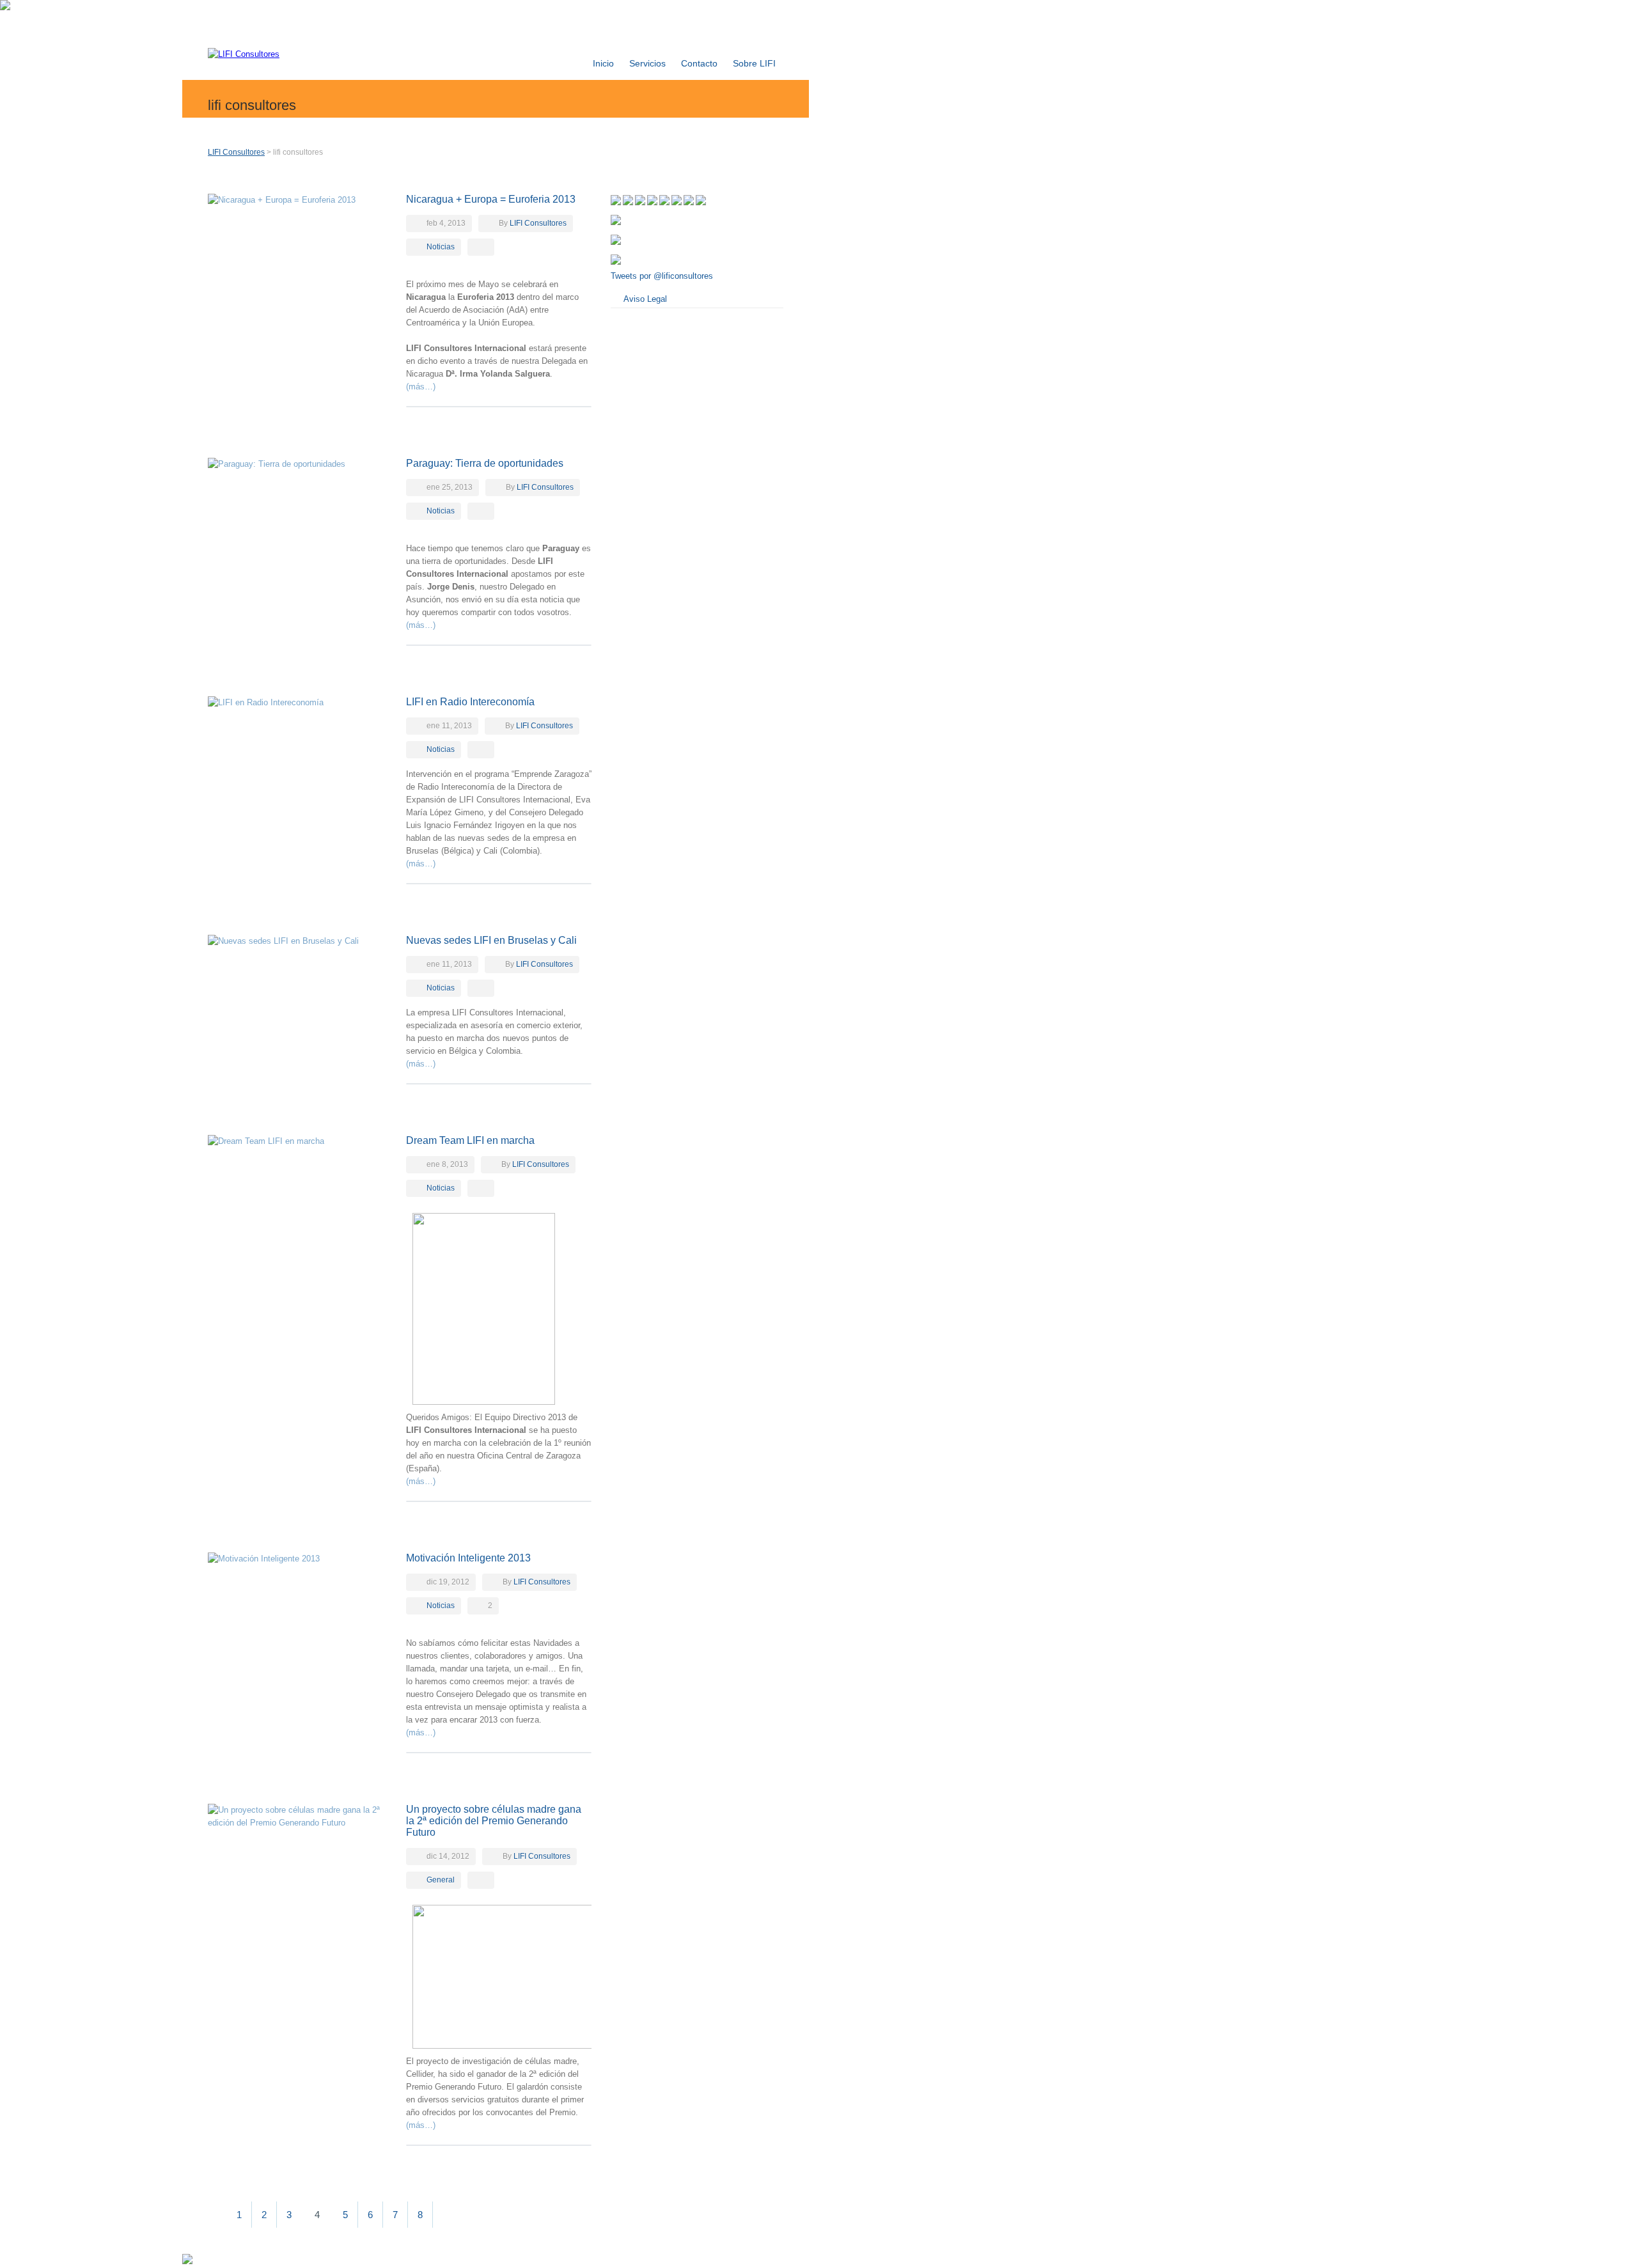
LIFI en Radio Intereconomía (470, 702)
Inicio (603, 63)
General (441, 1880)
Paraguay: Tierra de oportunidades (485, 463)
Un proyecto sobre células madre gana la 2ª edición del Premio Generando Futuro (494, 1821)
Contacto (699, 63)
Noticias (441, 247)
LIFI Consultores (236, 152)
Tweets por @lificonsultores (662, 276)
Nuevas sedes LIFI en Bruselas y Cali (491, 940)
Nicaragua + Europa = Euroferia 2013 (491, 199)
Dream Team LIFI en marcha (470, 1140)
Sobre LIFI (754, 63)
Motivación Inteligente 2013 (468, 1558)
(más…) (421, 387)
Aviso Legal (645, 299)
